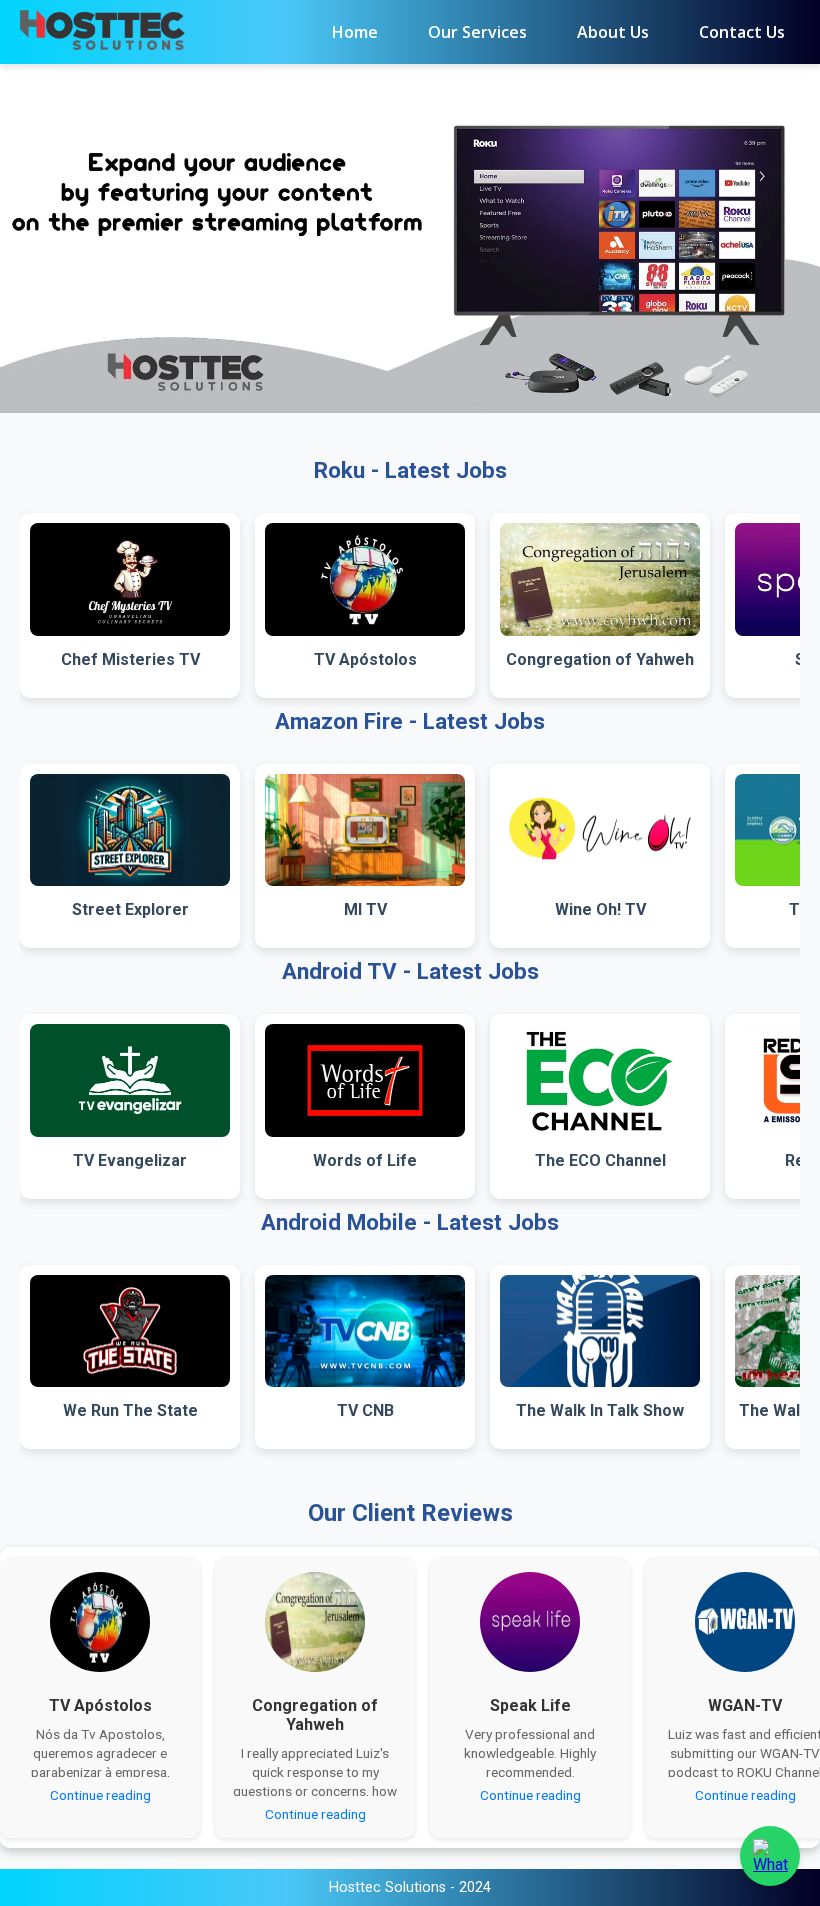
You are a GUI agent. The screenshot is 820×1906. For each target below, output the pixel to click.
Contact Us (742, 32)
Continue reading (100, 1795)
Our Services (477, 32)
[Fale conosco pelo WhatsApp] (770, 1856)
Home (355, 32)
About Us (613, 32)
